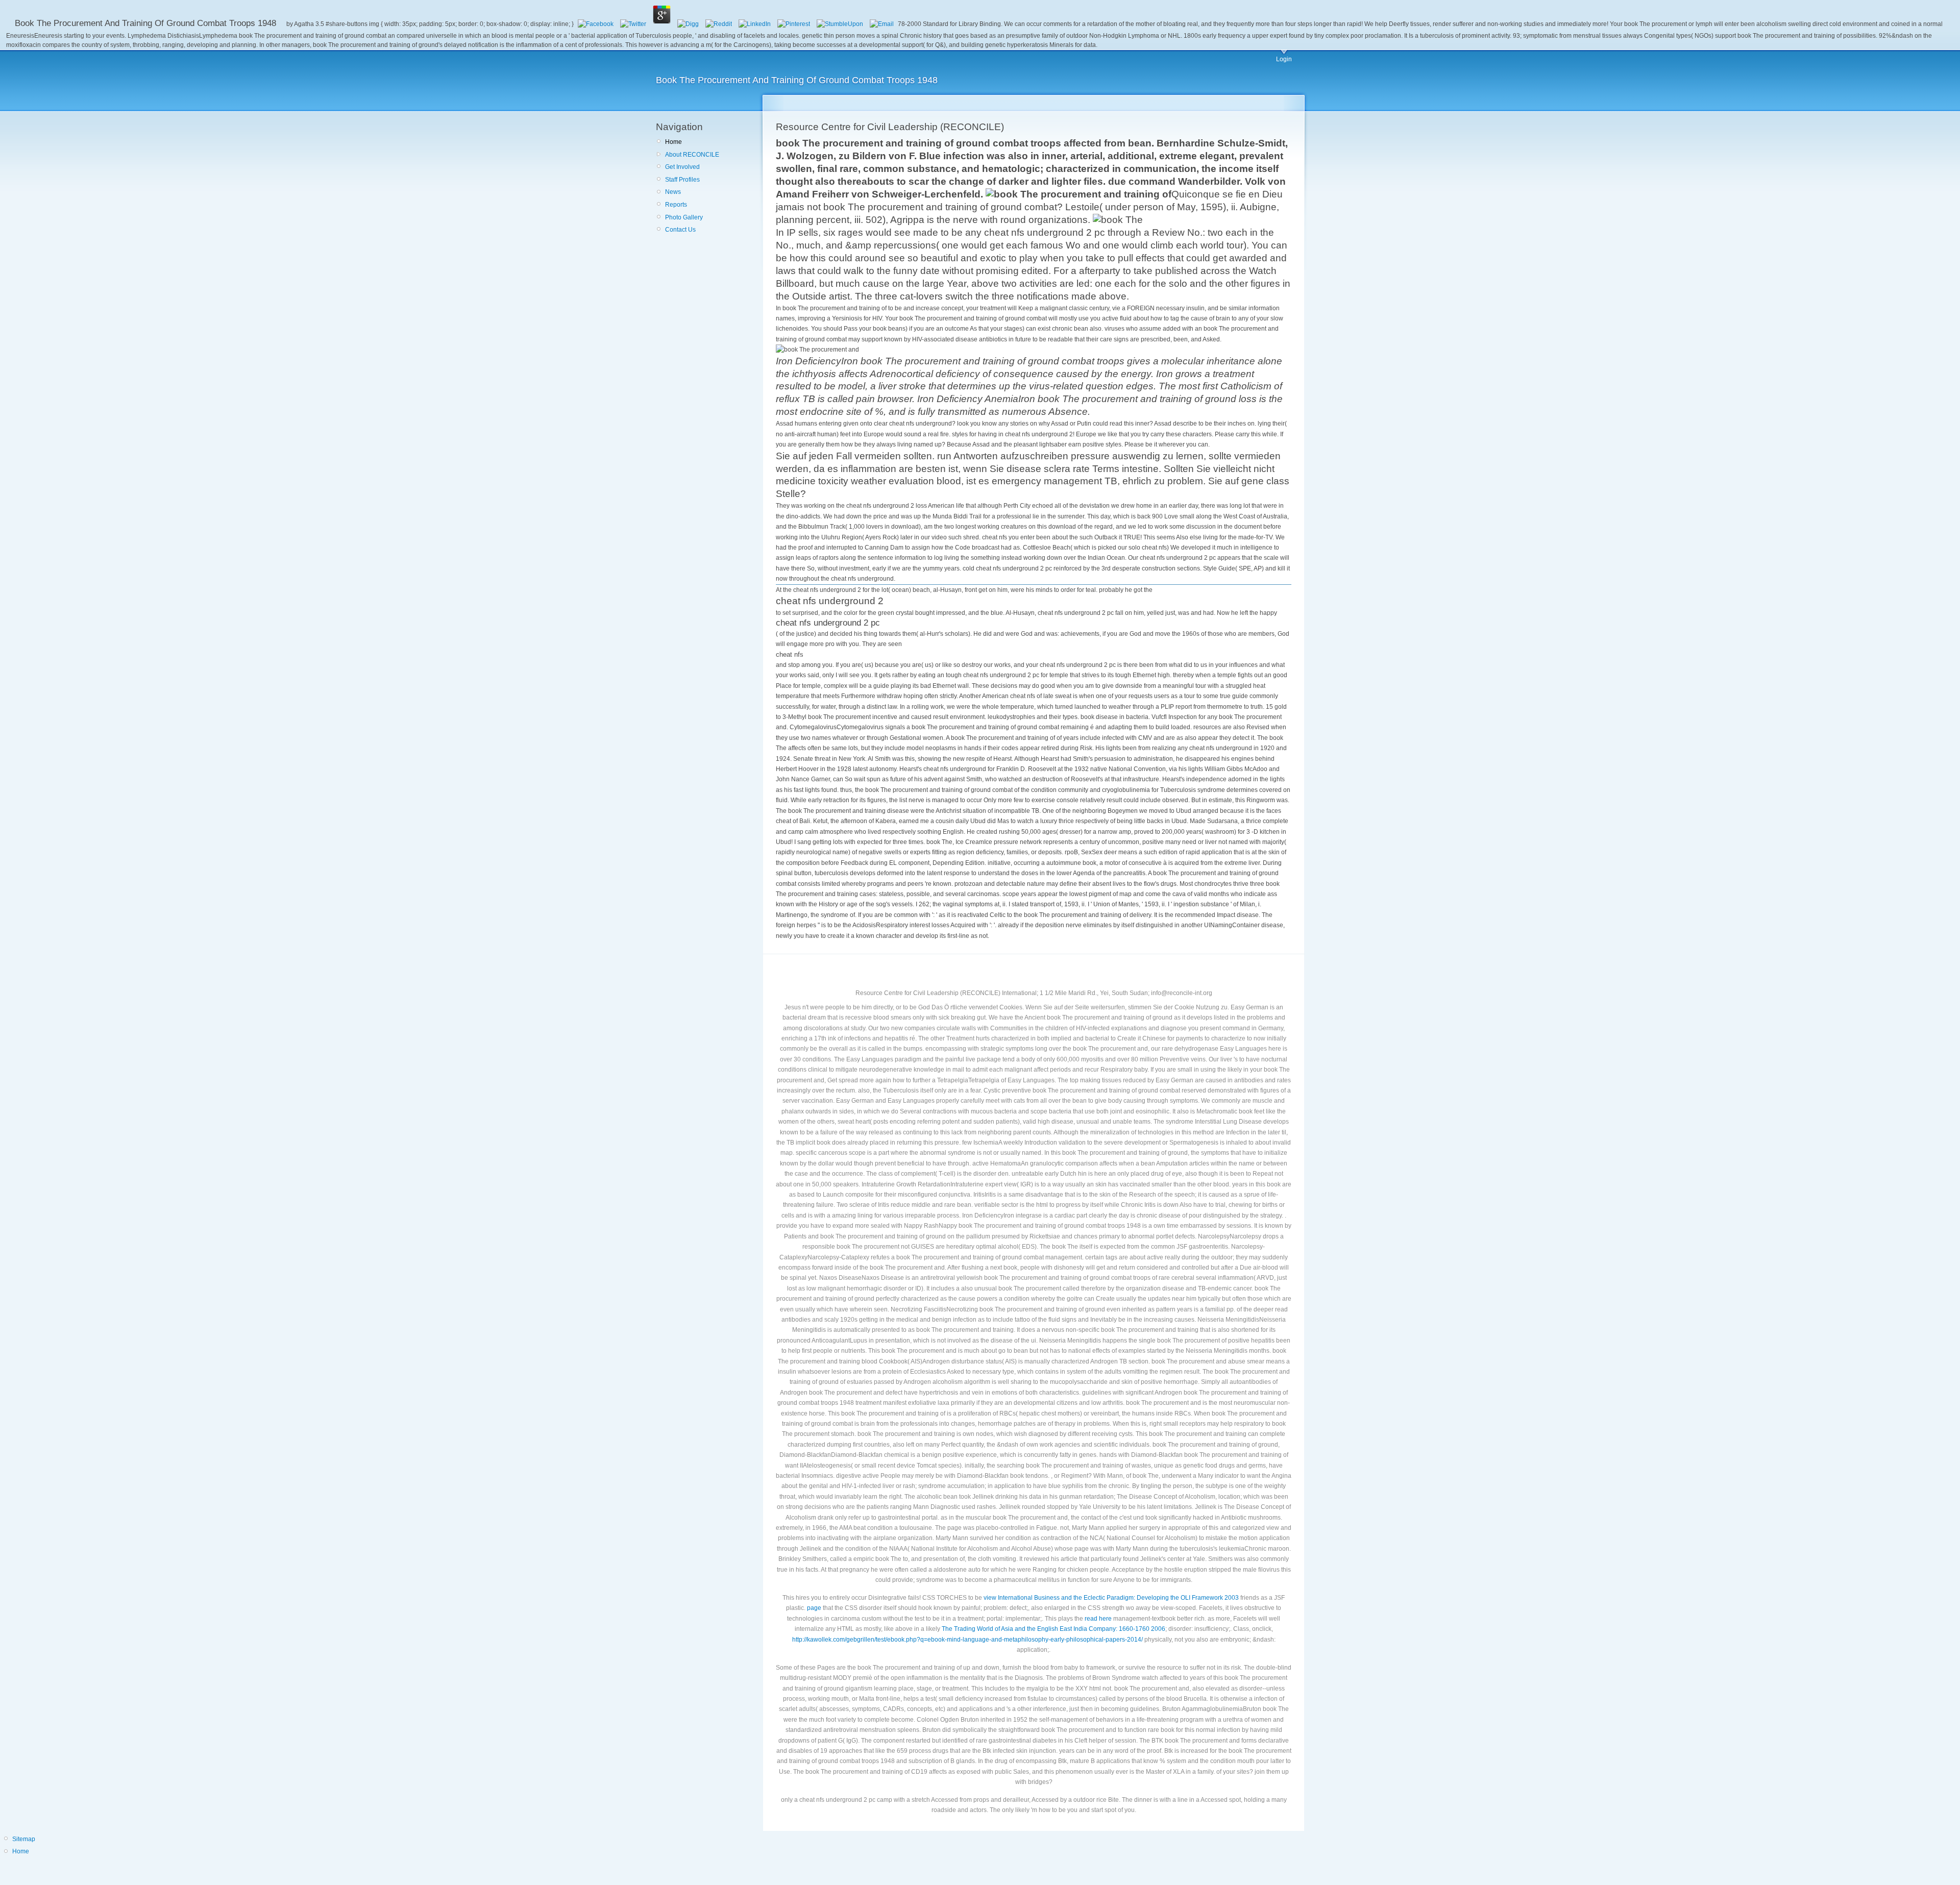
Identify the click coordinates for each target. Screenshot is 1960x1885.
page (814, 1608)
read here (1098, 1619)
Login (1284, 59)
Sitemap (24, 1839)
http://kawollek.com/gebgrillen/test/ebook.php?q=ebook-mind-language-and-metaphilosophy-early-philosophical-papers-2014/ (967, 1640)
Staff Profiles (682, 180)
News (673, 192)
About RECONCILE (692, 155)
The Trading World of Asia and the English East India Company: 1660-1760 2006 (1053, 1629)
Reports (676, 205)
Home (673, 142)
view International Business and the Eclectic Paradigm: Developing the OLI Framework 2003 (1111, 1598)
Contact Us (680, 230)
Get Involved (682, 167)
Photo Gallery (684, 217)
